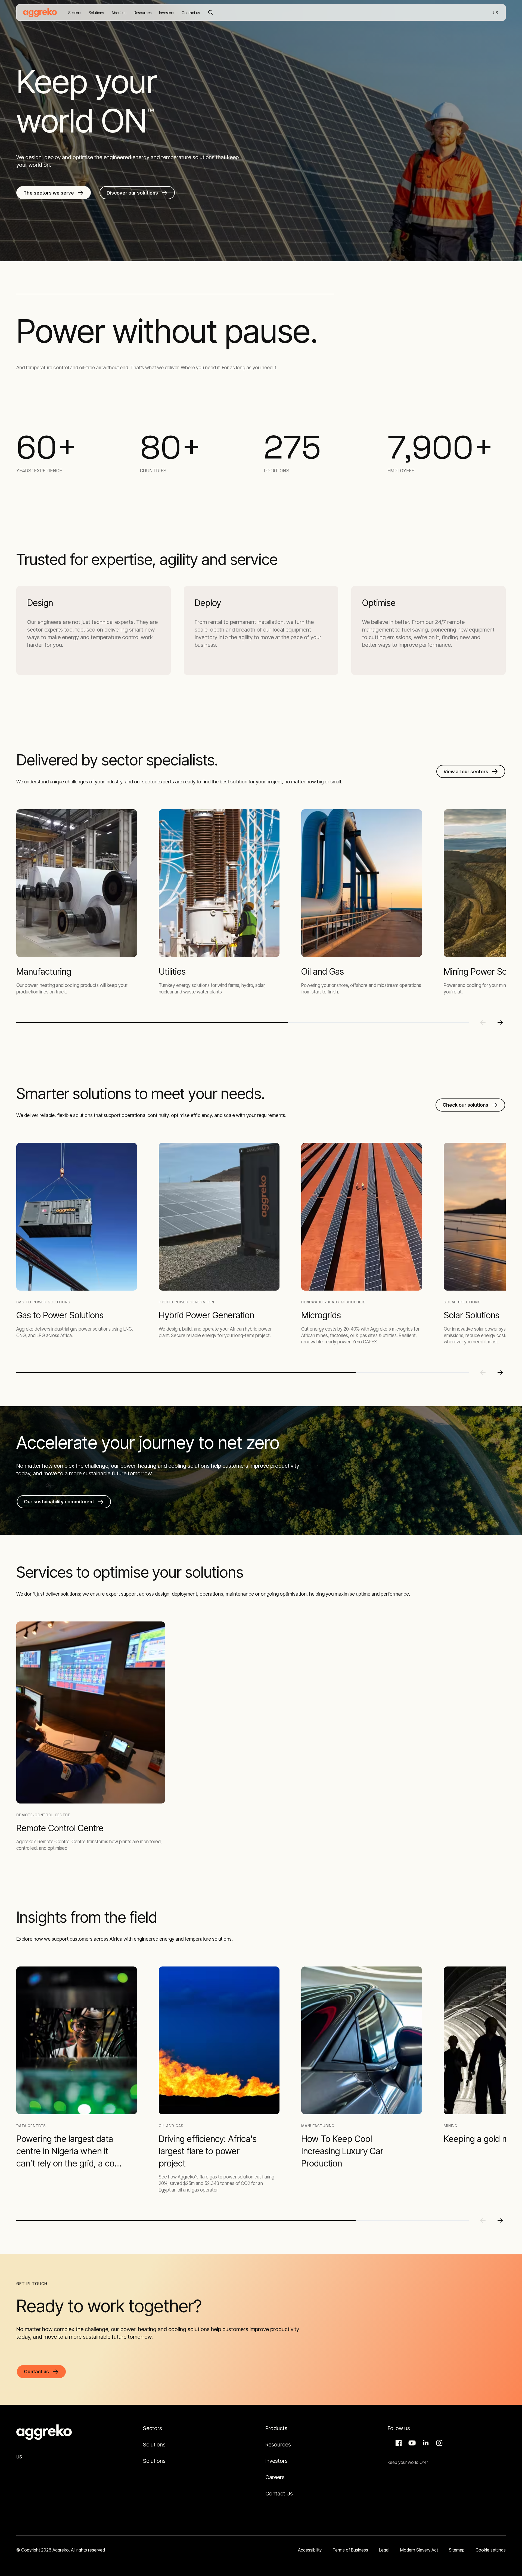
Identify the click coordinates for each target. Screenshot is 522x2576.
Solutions (154, 2445)
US (496, 13)
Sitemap (457, 2550)
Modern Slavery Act (419, 2550)
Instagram (439, 2443)
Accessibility (310, 2550)
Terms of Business (350, 2550)
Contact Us (279, 2494)
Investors (276, 2461)
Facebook (398, 2443)
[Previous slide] (483, 1023)
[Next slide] (500, 1023)
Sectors (153, 2428)
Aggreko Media (411, 2443)
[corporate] (40, 13)
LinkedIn (425, 2443)
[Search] (211, 13)
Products (276, 2428)
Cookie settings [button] (491, 2550)
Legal (384, 2550)
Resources (278, 2445)
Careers (275, 2477)
